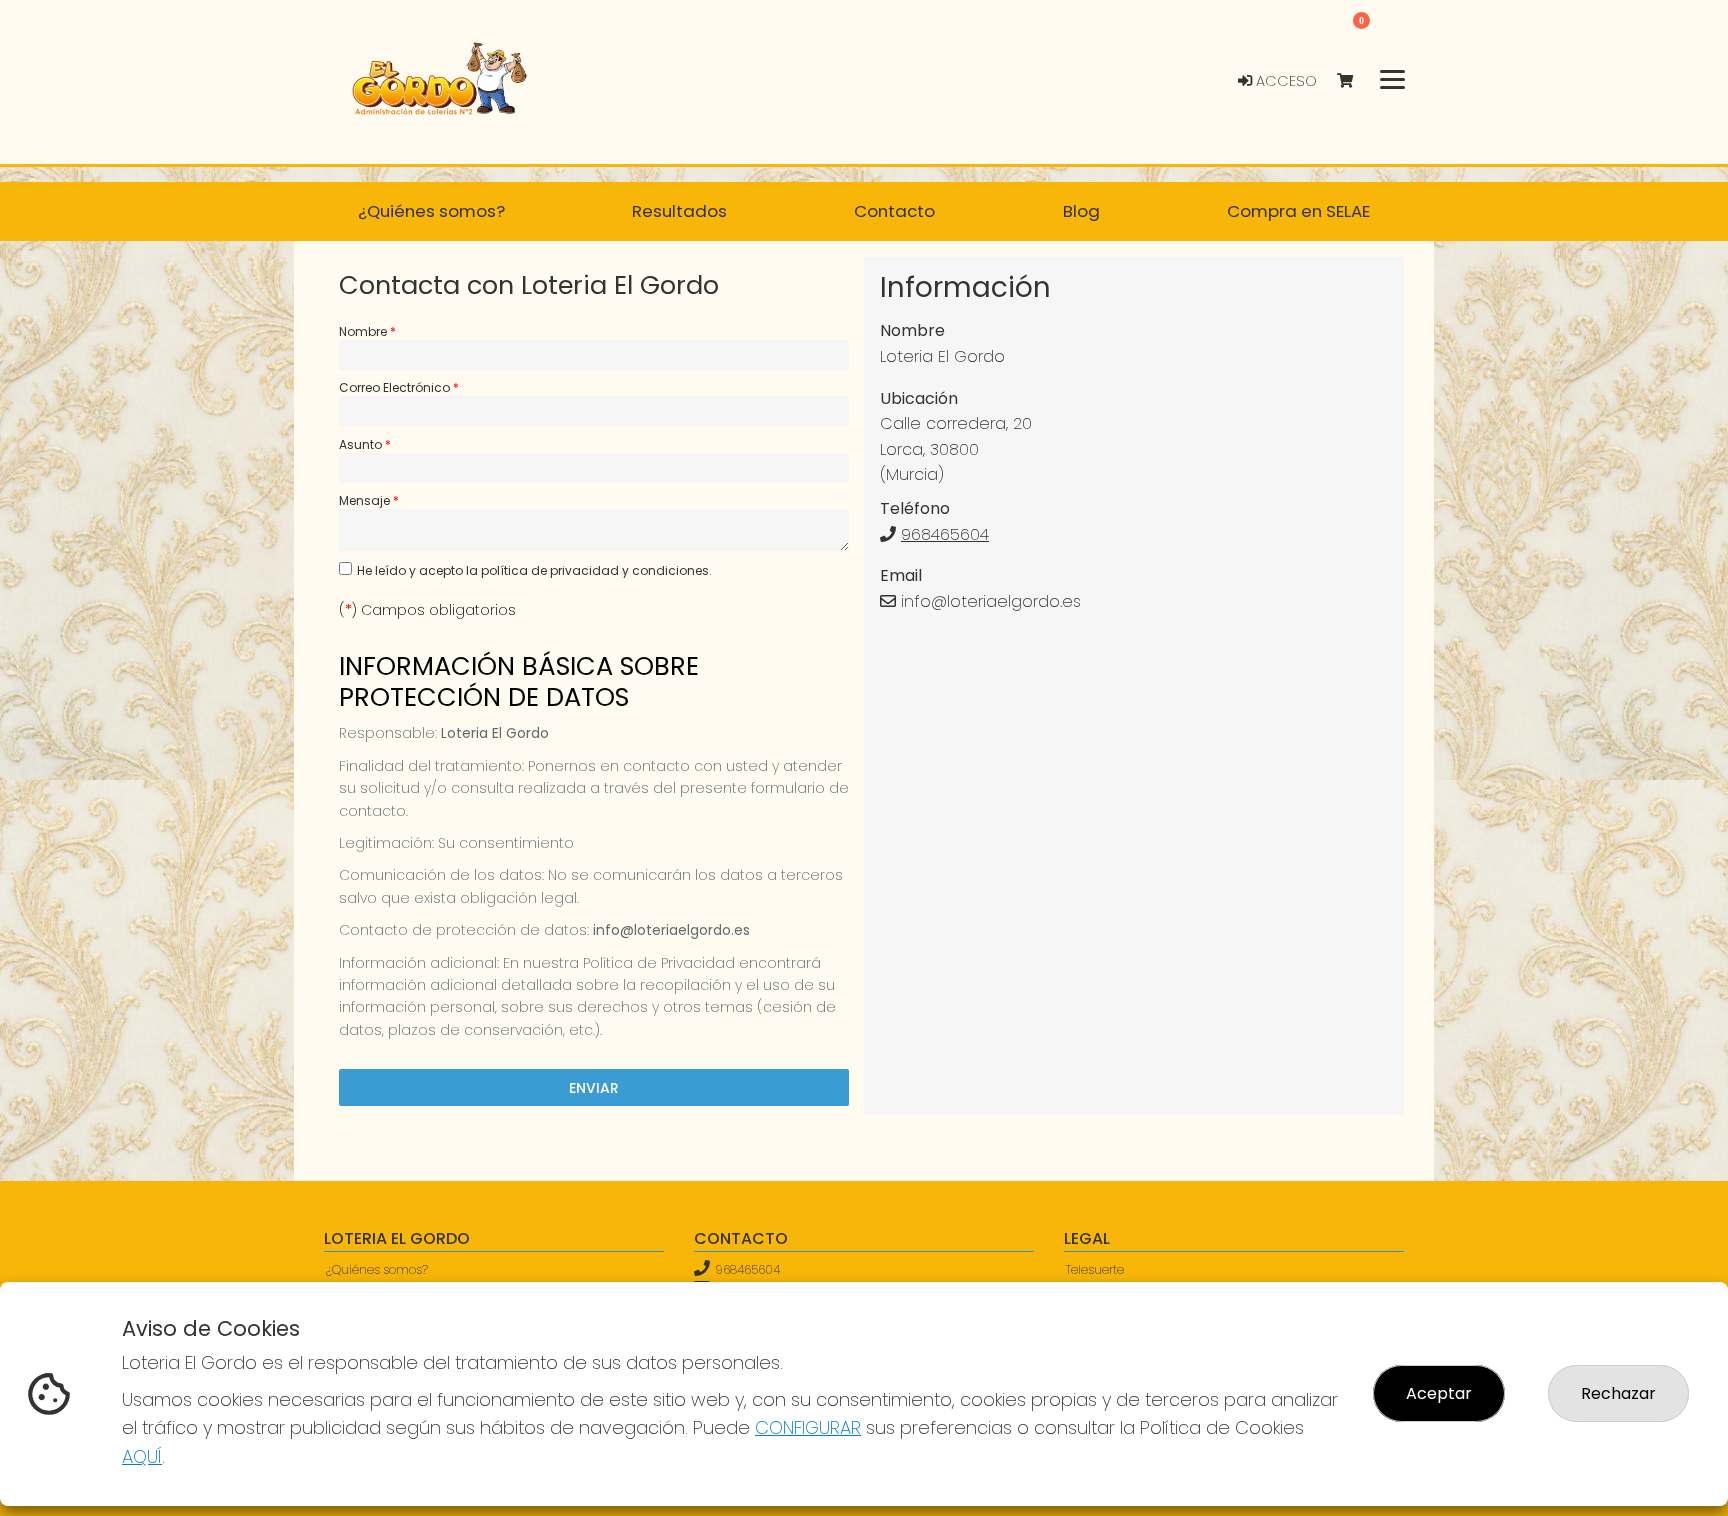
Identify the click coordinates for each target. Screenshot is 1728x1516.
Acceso (1284, 81)
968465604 (945, 534)
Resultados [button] (679, 211)
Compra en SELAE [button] (1298, 211)
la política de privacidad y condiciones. (589, 570)
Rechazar (1618, 1393)
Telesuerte (1095, 1269)
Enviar (594, 1088)
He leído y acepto (534, 570)
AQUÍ (142, 1456)
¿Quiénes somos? (377, 1269)
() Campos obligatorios (427, 610)
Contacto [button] (894, 211)
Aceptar (1439, 1393)
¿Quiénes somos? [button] (431, 211)
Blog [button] (1081, 211)
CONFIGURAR (808, 1427)
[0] (1354, 81)
